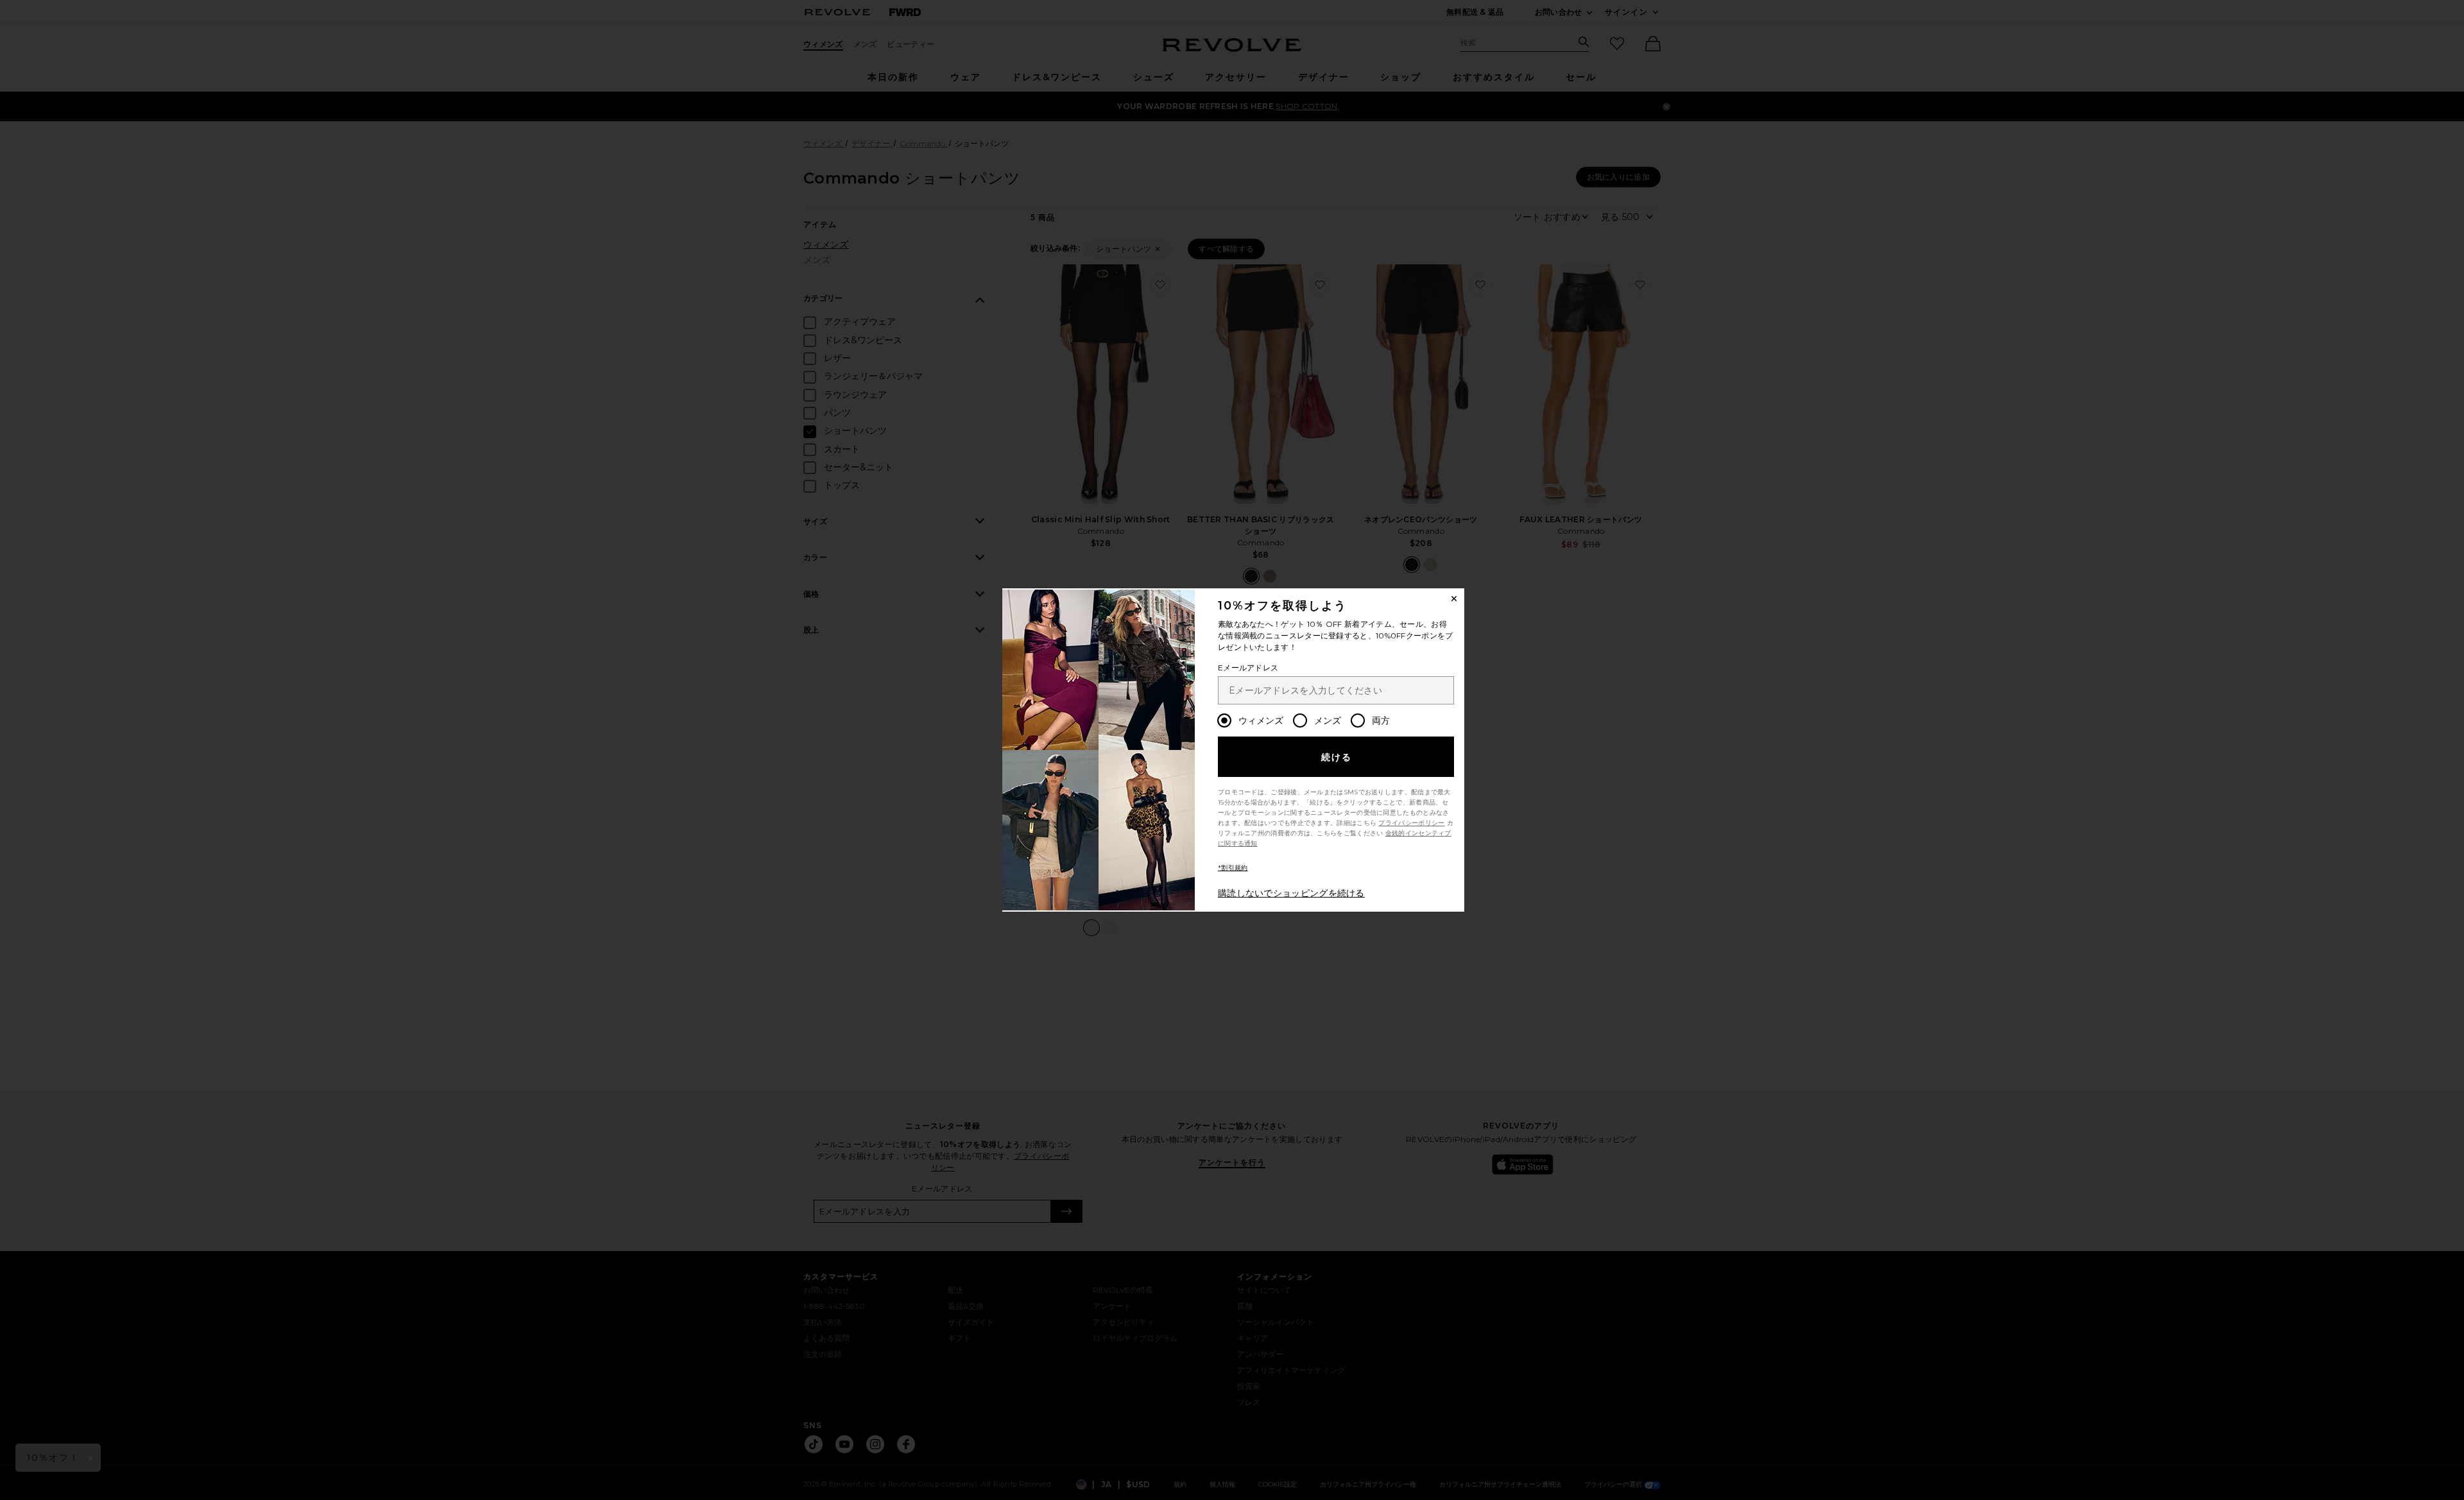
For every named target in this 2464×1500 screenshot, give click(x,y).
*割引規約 (1233, 868)
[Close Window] (1454, 599)
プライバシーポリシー (1411, 823)
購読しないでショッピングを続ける (1291, 893)
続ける (1337, 757)
